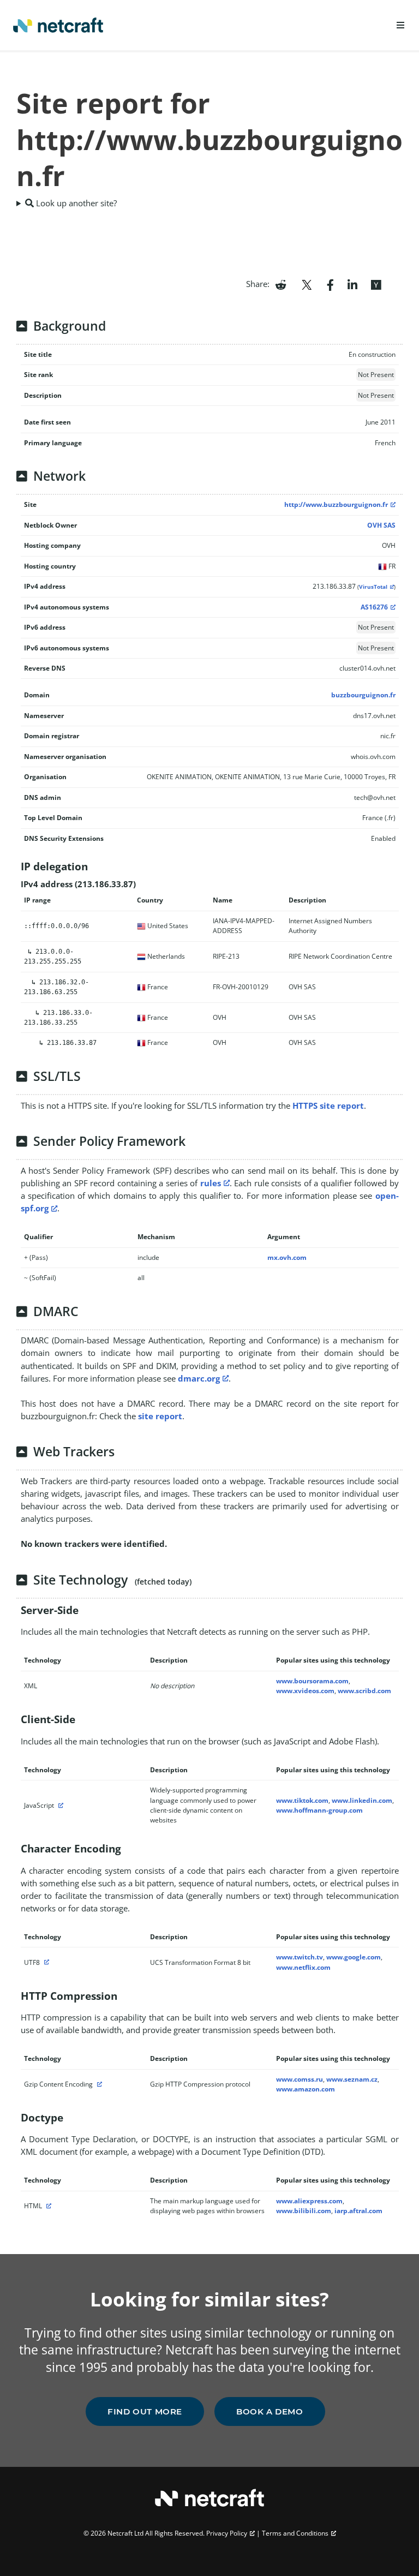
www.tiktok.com (302, 1800)
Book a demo (270, 2411)
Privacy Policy (227, 2533)
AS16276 (374, 607)
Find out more (145, 2411)
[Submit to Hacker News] (376, 284)
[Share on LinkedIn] (352, 284)
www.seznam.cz (352, 2079)
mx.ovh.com (287, 1257)
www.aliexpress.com (309, 2201)
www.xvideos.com (305, 1691)
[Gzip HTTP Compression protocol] (98, 2084)
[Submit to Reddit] (281, 284)
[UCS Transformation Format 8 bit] (45, 1962)
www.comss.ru (300, 2079)
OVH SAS (381, 525)
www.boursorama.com (312, 1681)
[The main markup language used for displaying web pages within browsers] (47, 2206)
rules (211, 1183)
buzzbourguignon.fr (363, 695)
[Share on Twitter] (307, 284)
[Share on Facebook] (330, 284)
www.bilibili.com (304, 2211)
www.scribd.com (364, 1691)
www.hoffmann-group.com (319, 1810)
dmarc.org (199, 1378)
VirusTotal (373, 587)
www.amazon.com (306, 2089)
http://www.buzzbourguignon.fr (336, 504)
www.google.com (354, 1957)
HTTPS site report (328, 1105)
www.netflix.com (303, 1967)
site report (160, 1416)
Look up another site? (75, 203)
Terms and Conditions (295, 2533)
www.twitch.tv (300, 1957)
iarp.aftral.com (358, 2211)
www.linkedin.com (362, 1800)
